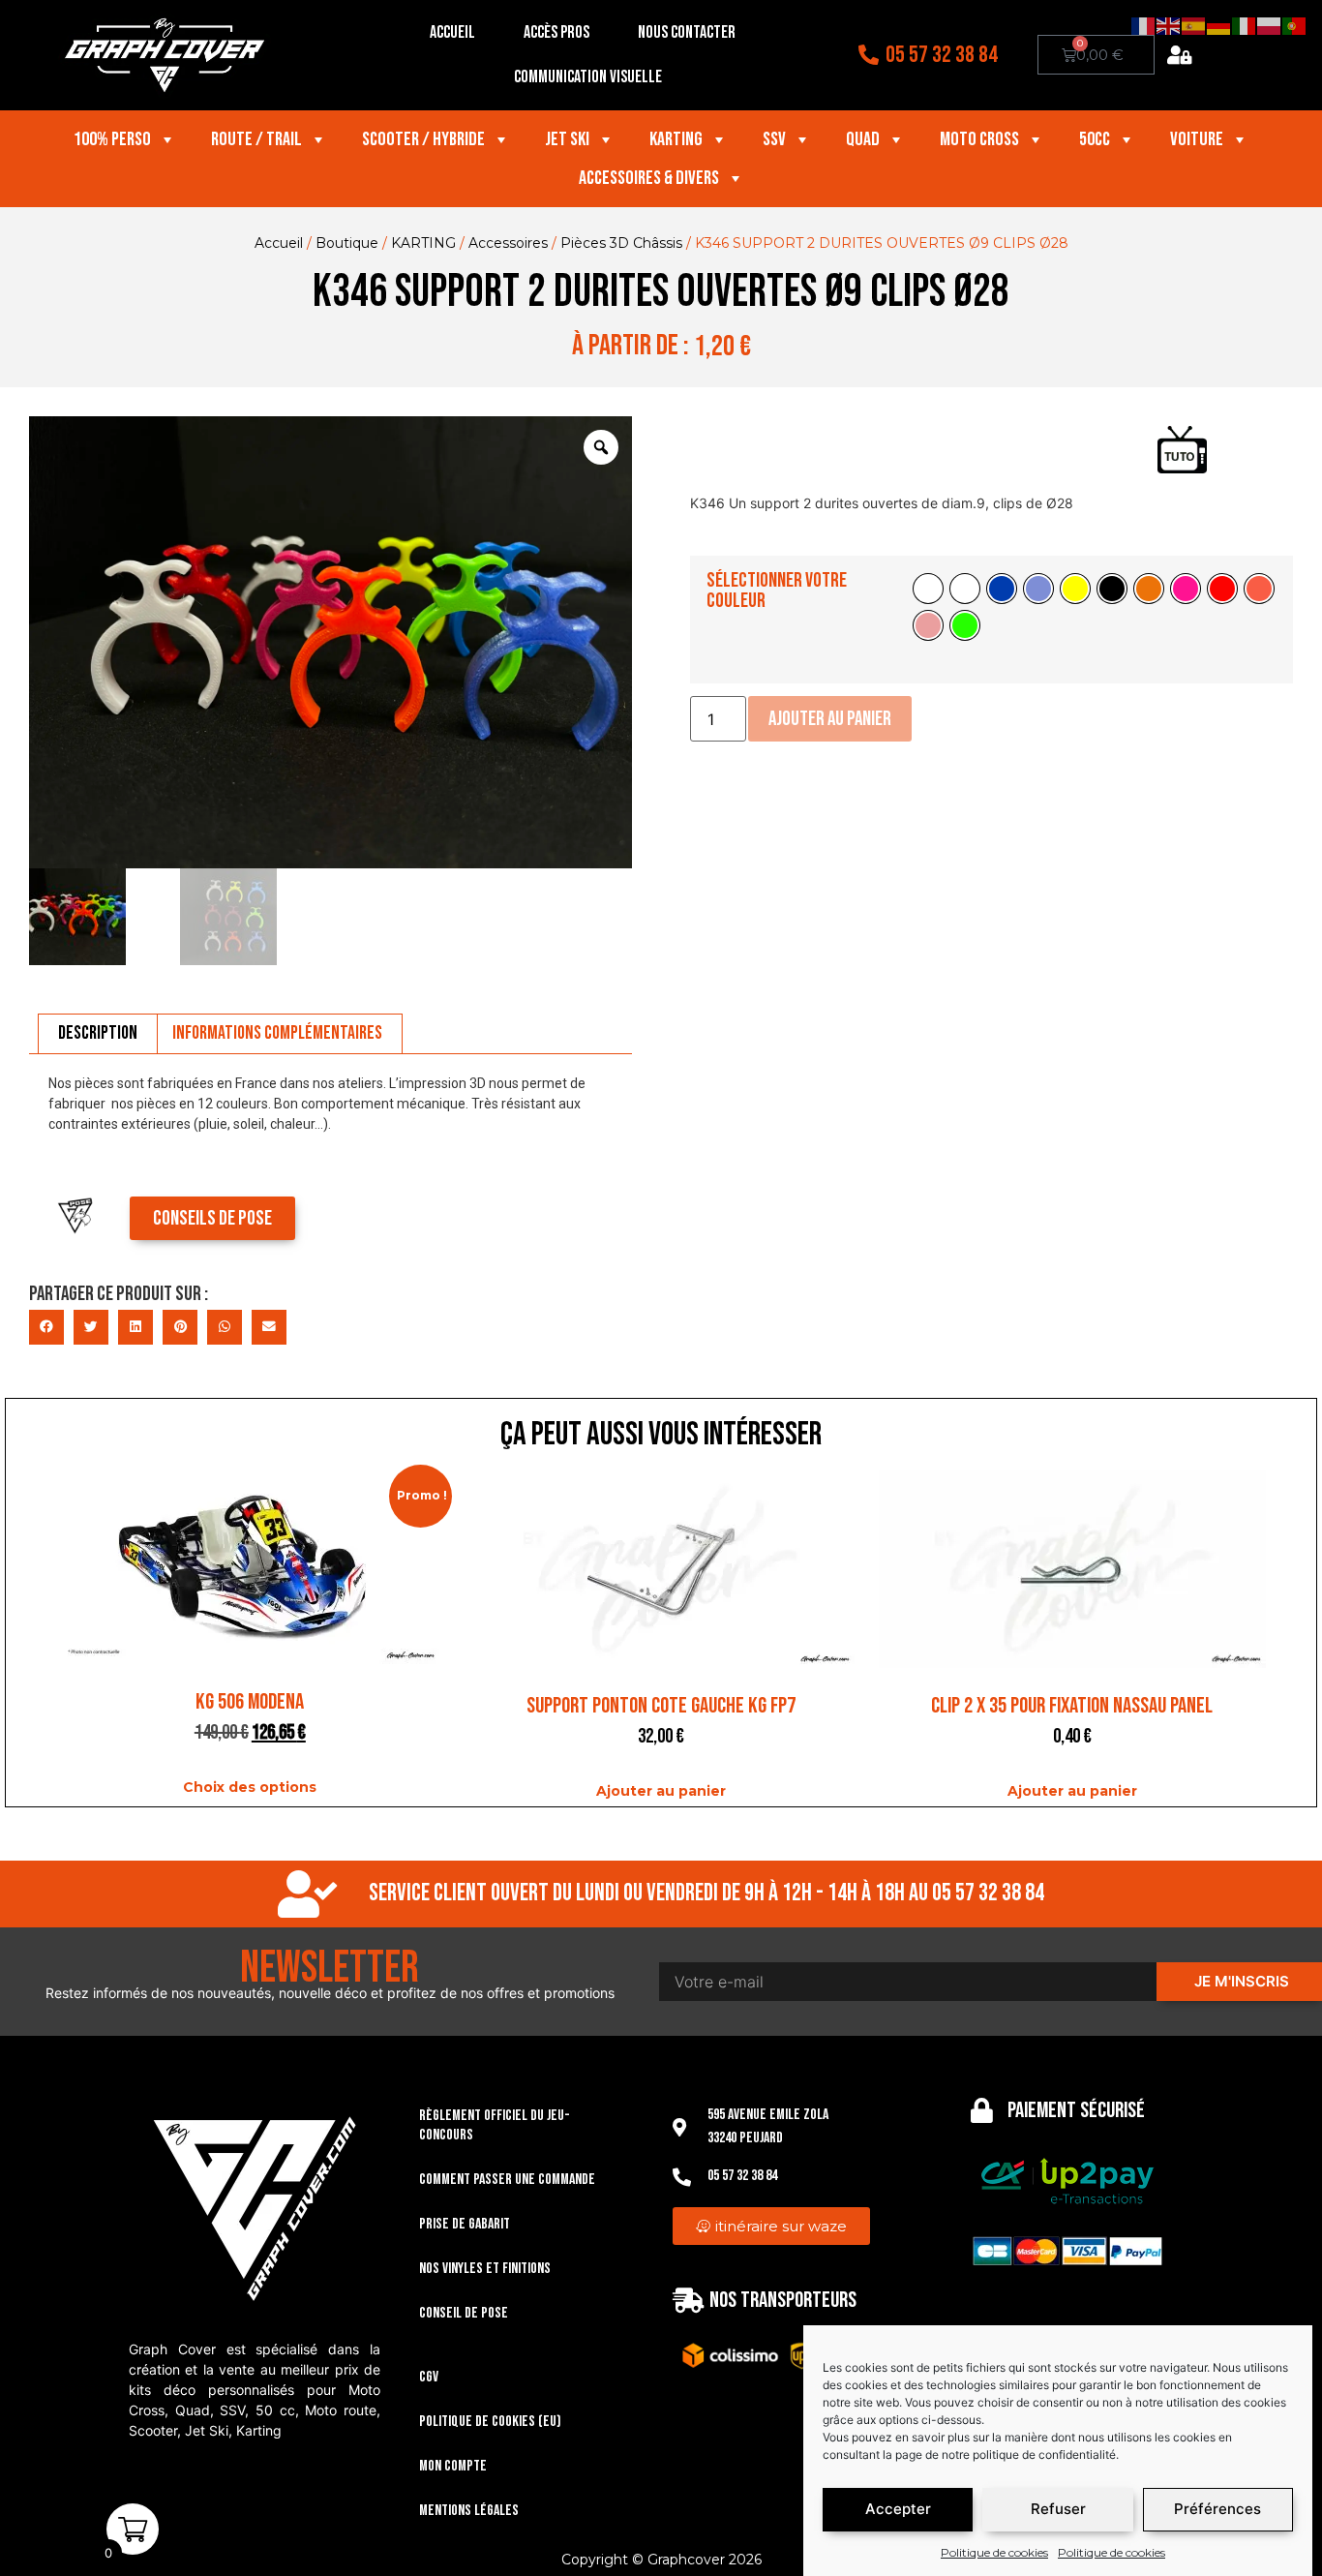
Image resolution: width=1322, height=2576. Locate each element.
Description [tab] (98, 1033)
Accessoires (508, 243)
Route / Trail (256, 139)
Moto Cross (979, 139)
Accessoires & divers (649, 178)
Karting (676, 139)
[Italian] (1245, 25)
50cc (1095, 139)
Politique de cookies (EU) (490, 2422)
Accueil (452, 32)
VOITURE (1197, 139)
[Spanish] (1194, 25)
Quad (863, 139)
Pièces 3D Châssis (621, 243)
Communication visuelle (588, 77)
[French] (1144, 25)
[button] (46, 1327)
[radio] (928, 589)
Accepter (898, 2510)
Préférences (1217, 2510)
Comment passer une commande (507, 2180)
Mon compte (453, 2466)
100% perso (112, 139)
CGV (429, 2377)
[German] (1219, 25)
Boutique (347, 243)
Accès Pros (556, 32)
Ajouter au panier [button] (661, 1791)
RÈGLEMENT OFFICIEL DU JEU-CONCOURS (495, 2125)
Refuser (1058, 2510)
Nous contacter (687, 32)
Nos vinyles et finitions (485, 2269)
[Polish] (1270, 25)
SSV (774, 139)
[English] (1169, 25)
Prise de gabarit (465, 2224)
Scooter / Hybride (423, 139)
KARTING (423, 243)
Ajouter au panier (830, 719)
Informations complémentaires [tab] (277, 1033)
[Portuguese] (1295, 25)
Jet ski (567, 139)
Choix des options (250, 1787)
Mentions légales (469, 2511)
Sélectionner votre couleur (777, 591)
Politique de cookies (994, 2552)
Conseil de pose (464, 2313)
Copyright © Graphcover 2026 (661, 2560)
